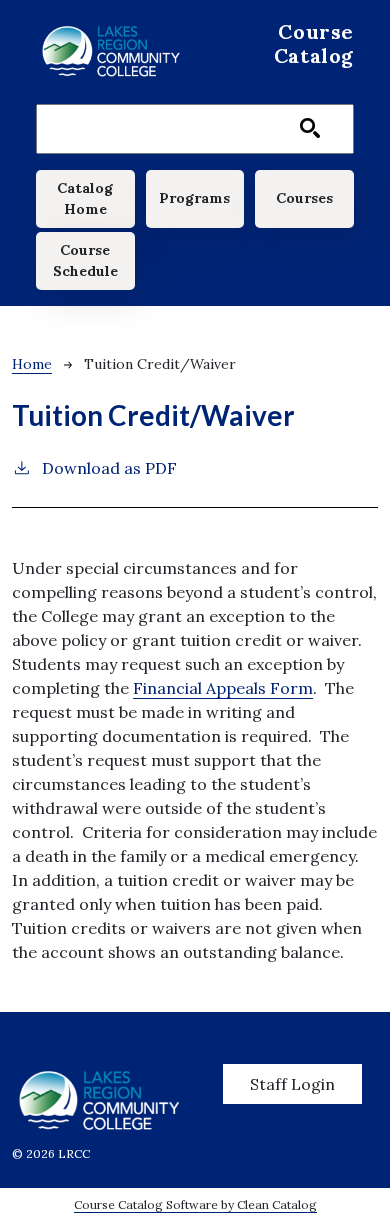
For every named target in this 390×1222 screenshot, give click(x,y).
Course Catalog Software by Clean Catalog (195, 1204)
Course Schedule (85, 260)
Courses (304, 198)
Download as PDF (109, 468)
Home (32, 364)
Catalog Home (85, 198)
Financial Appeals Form (223, 688)
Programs (194, 198)
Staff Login (292, 1084)
